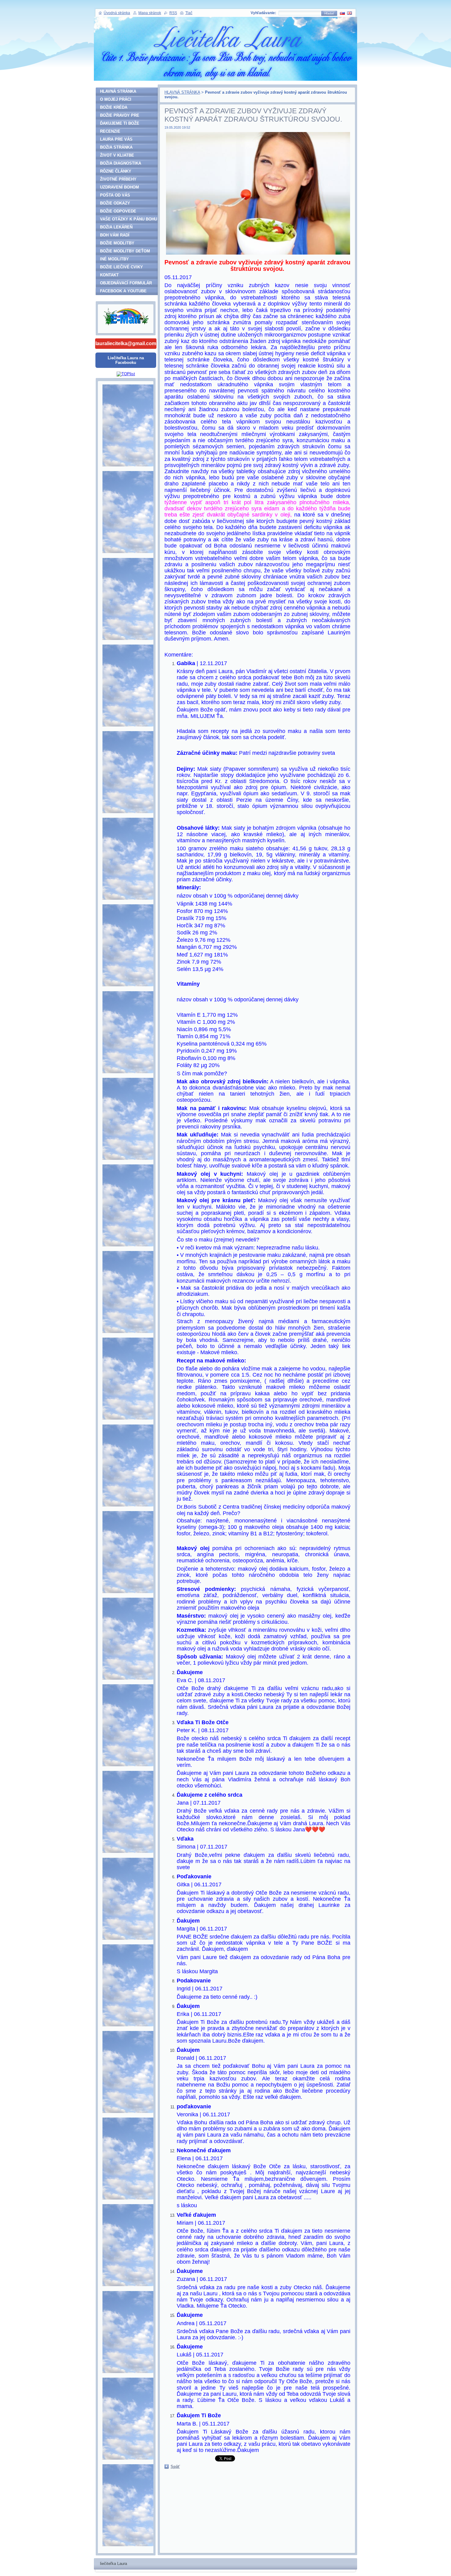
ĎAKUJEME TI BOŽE (120, 123)
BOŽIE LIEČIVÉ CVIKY (121, 267)
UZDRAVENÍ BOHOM (119, 187)
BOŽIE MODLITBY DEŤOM (125, 251)
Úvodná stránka (117, 13)
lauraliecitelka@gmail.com (126, 343)
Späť (175, 2467)
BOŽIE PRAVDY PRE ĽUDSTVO (120, 116)
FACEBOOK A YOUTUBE (123, 291)
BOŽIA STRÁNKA (116, 147)
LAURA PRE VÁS (116, 139)
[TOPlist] (126, 374)
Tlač (189, 13)
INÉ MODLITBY (114, 259)
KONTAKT (109, 275)
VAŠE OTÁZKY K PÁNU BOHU (129, 219)
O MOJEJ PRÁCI (116, 99)
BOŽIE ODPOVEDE (118, 211)
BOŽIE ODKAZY (115, 203)
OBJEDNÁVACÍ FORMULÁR (126, 283)
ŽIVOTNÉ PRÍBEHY (118, 179)
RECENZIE (110, 131)
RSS (173, 13)
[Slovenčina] (342, 13)
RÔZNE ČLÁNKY (116, 171)
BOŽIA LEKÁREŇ (116, 227)
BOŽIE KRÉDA (114, 107)
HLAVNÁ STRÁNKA (182, 92)
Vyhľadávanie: (263, 13)
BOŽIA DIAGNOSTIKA (121, 163)
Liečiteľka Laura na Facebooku (126, 360)
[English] (349, 13)
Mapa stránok (150, 13)
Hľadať (329, 13)
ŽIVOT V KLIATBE (117, 155)
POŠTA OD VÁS (115, 195)
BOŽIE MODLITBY (117, 243)
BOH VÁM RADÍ (115, 235)
